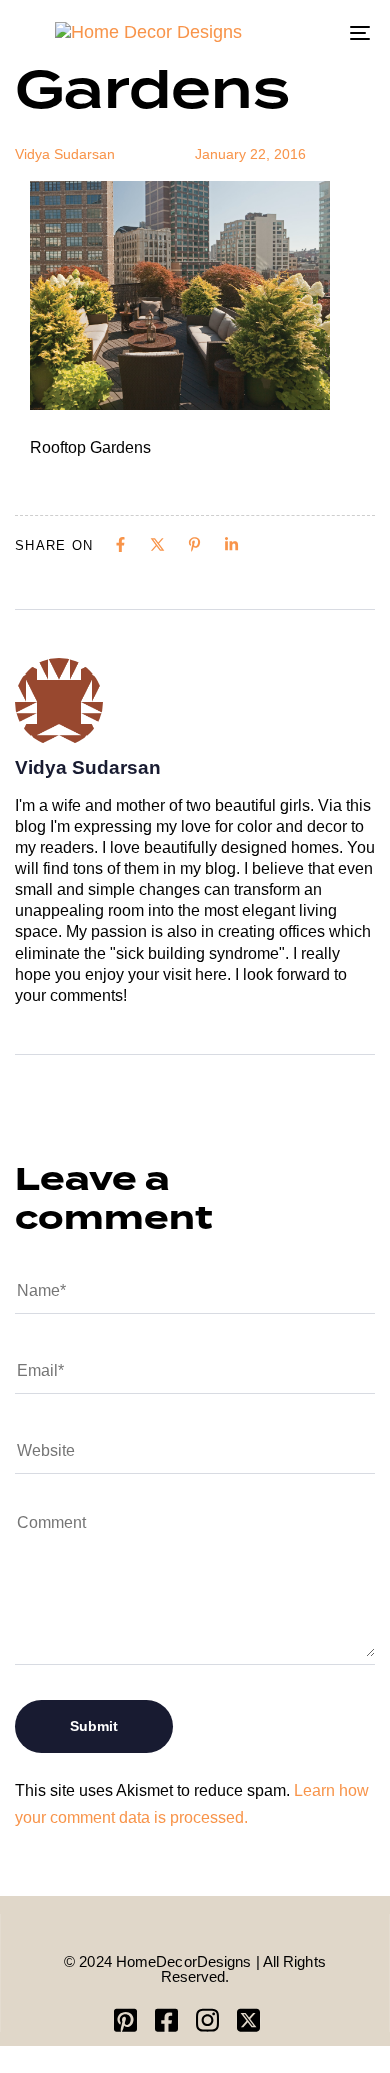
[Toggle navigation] (311, 32)
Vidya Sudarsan (65, 154)
